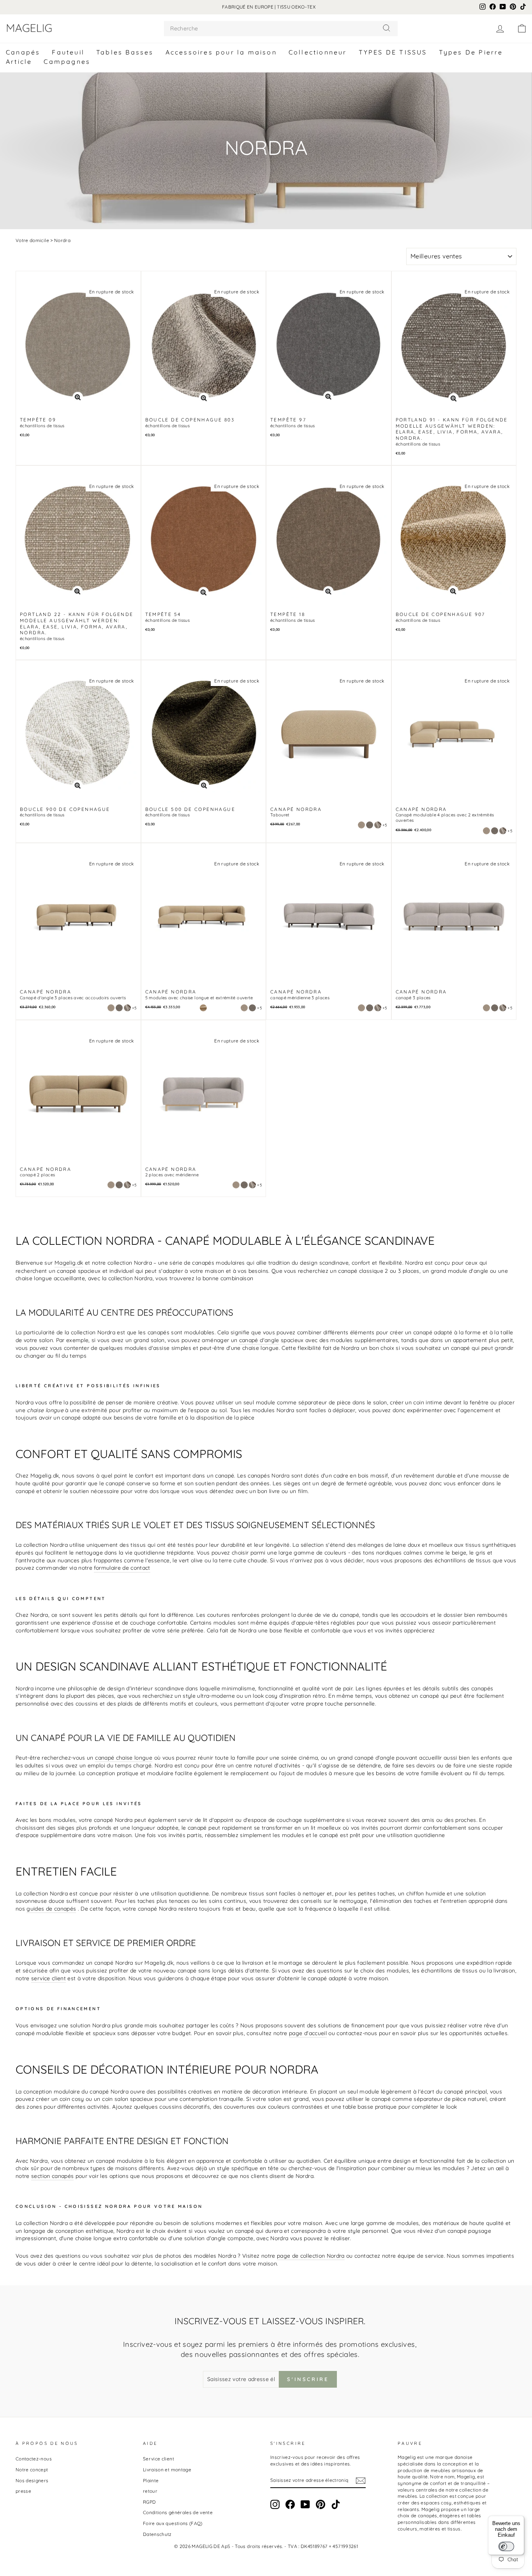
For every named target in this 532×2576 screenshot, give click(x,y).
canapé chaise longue (124, 1758)
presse (23, 2491)
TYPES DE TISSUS (393, 52)
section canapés (52, 2176)
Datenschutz (157, 2534)
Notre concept (32, 2470)
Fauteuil (68, 52)
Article (19, 61)
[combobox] (281, 29)
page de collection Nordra (311, 2256)
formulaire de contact (122, 1568)
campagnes (67, 61)
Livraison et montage (167, 2470)
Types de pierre (471, 52)
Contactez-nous (34, 2459)
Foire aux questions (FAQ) (173, 2523)
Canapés (23, 52)
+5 (385, 825)
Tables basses (125, 52)
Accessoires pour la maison (221, 52)
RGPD (149, 2502)
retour (150, 2491)
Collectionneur (318, 52)
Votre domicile (32, 240)
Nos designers (32, 2480)
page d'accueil (308, 2033)
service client (48, 1978)
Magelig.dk (69, 1263)
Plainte (151, 2480)
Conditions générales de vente (178, 2512)
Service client (159, 2459)
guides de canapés (51, 1909)
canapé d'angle (259, 1340)
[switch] (506, 2546)
